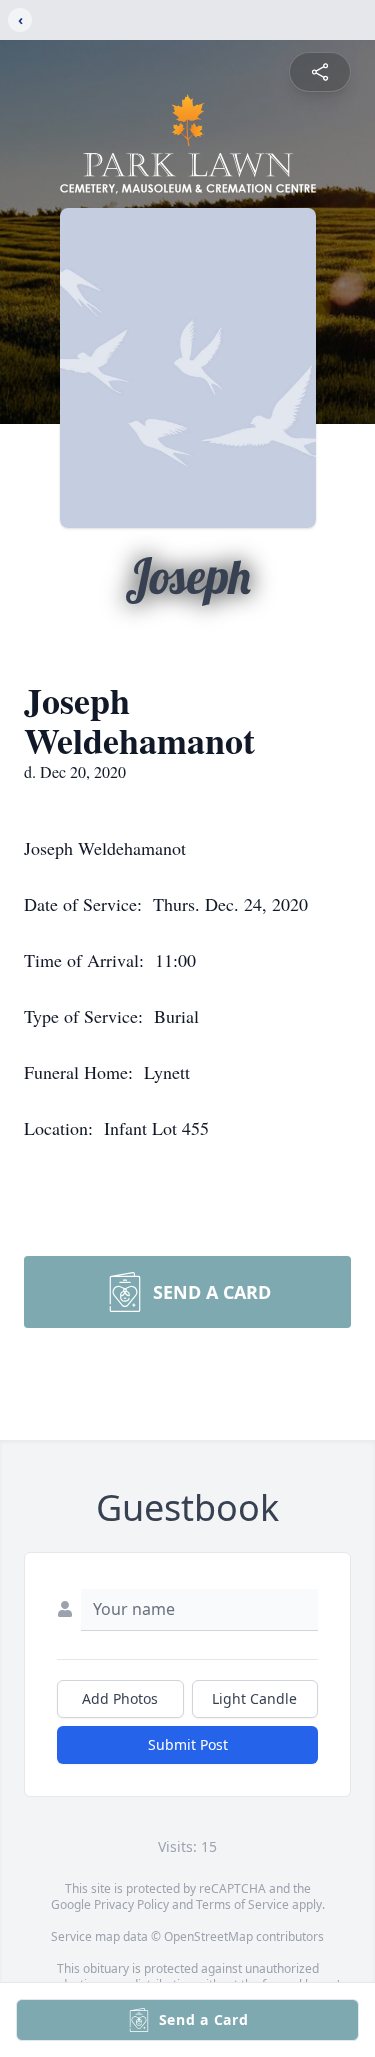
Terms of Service (242, 1904)
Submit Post (188, 1744)
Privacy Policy (131, 1904)
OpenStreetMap (208, 1936)
